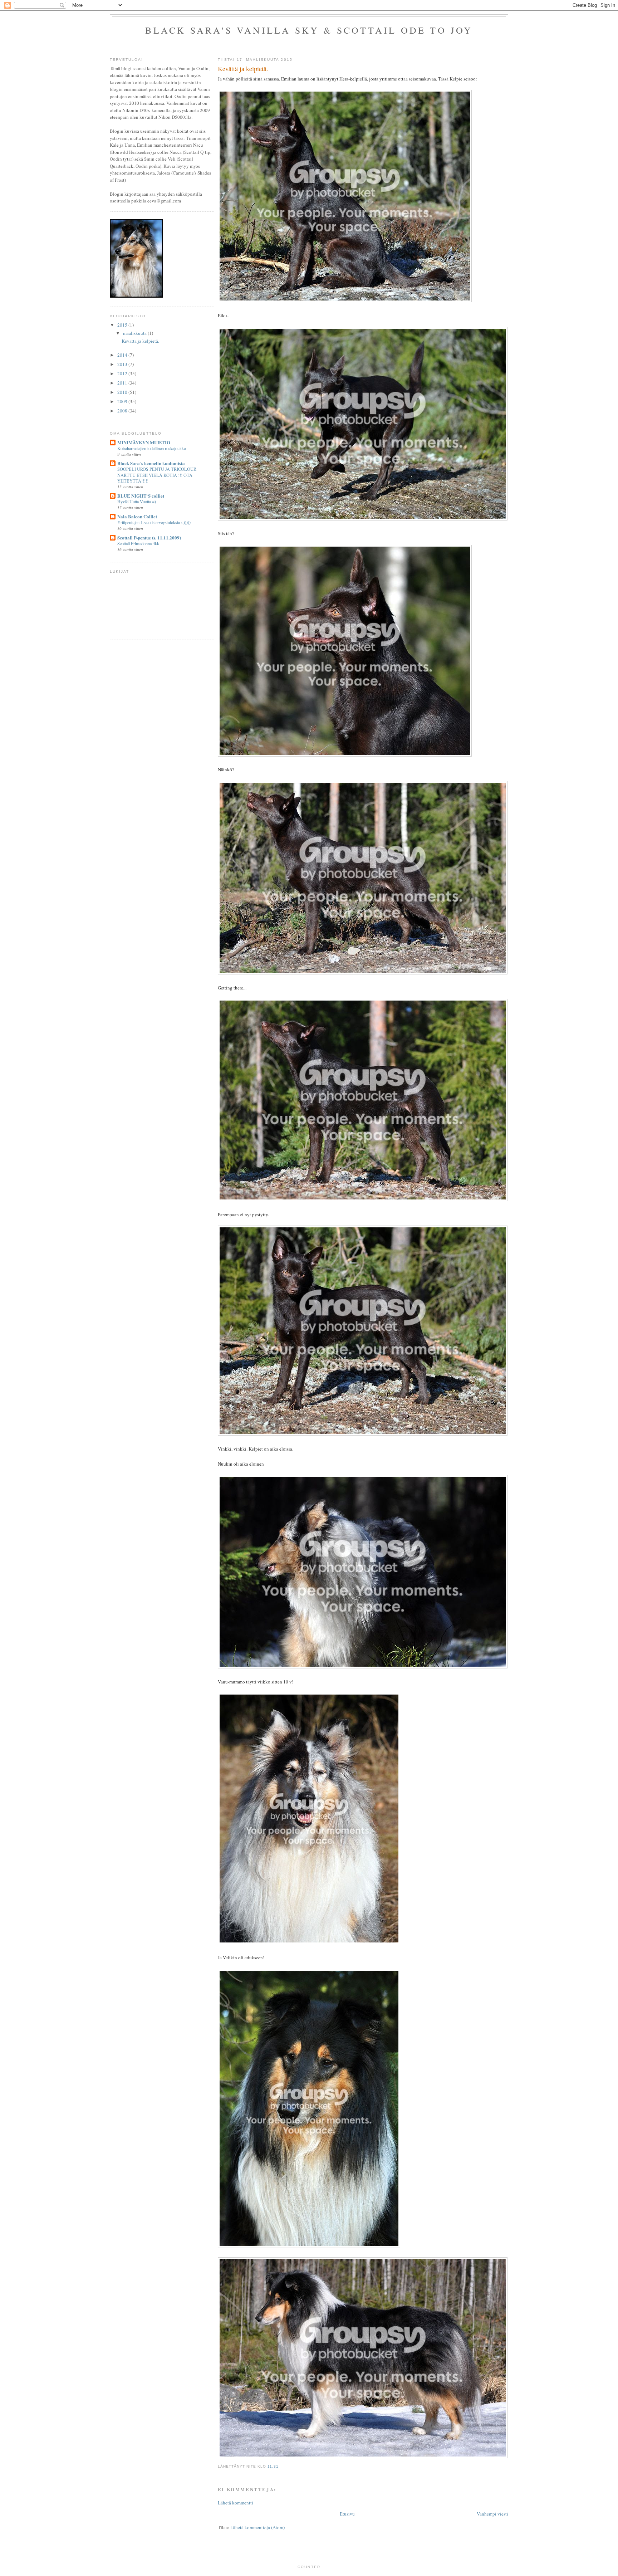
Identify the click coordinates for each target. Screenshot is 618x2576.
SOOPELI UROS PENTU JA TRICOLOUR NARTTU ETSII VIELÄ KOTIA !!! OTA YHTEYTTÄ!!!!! (157, 475)
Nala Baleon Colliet (137, 516)
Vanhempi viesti (492, 2514)
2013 (123, 364)
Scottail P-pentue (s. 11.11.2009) (149, 537)
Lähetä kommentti (236, 2503)
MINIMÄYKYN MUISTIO (144, 442)
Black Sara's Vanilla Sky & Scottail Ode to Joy (309, 30)
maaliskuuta (135, 333)
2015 (123, 325)
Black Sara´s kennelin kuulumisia (151, 463)
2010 (123, 392)
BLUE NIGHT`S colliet (141, 496)
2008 (123, 411)
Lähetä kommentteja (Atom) (257, 2527)
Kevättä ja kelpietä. (140, 341)
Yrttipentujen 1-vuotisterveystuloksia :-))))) (154, 522)
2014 (123, 355)
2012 (123, 373)
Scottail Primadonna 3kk (138, 543)
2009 (123, 401)
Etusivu (347, 2514)
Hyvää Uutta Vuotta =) (137, 502)
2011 (123, 383)
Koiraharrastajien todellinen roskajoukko (152, 448)
